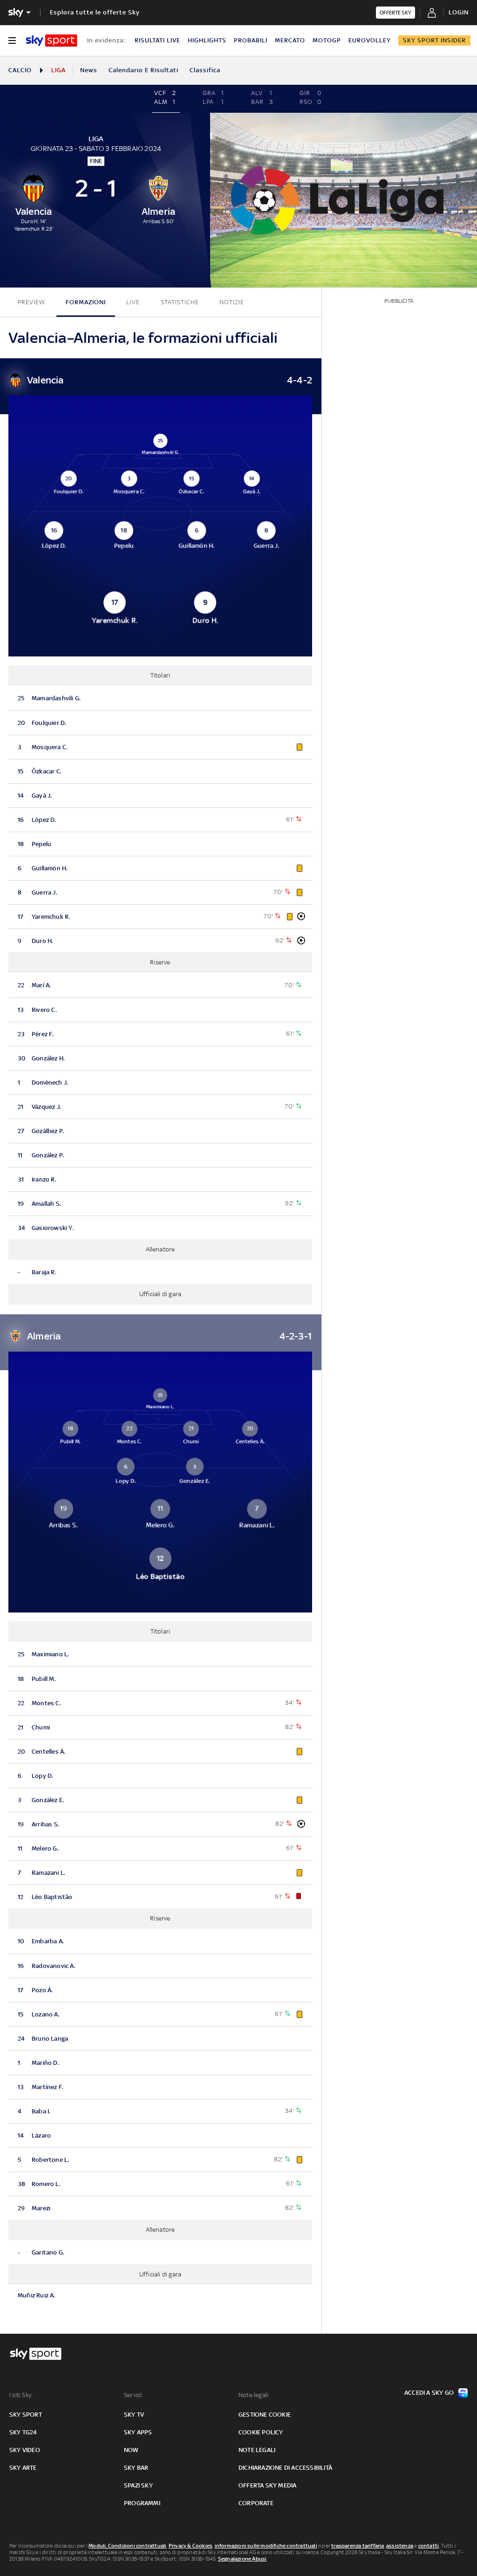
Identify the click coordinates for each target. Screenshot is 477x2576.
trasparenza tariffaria (358, 2546)
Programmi (142, 2503)
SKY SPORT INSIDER (434, 40)
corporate (256, 2503)
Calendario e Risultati (143, 70)
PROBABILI (251, 40)
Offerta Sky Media (267, 2485)
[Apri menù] (12, 41)
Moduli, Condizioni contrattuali (127, 2546)
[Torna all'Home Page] (51, 41)
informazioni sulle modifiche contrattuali (266, 2546)
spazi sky (138, 2485)
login (459, 12)
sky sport (26, 2415)
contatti (429, 2546)
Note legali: (254, 2395)
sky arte (23, 2468)
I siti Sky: (21, 2395)
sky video (25, 2450)
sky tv (134, 2415)
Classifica (205, 70)
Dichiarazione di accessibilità (285, 2468)
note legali (257, 2450)
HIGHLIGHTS (207, 40)
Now (131, 2450)
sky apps (138, 2432)
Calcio (20, 70)
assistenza (400, 2546)
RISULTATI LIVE (157, 40)
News (89, 70)
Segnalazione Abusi (242, 2559)
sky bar (136, 2468)
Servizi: (134, 2395)
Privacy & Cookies (191, 2546)
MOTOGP (327, 40)
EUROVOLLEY (370, 40)
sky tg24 (23, 2432)
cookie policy (261, 2432)
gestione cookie (265, 2415)
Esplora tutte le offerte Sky (95, 12)
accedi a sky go (429, 2393)
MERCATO (290, 40)
